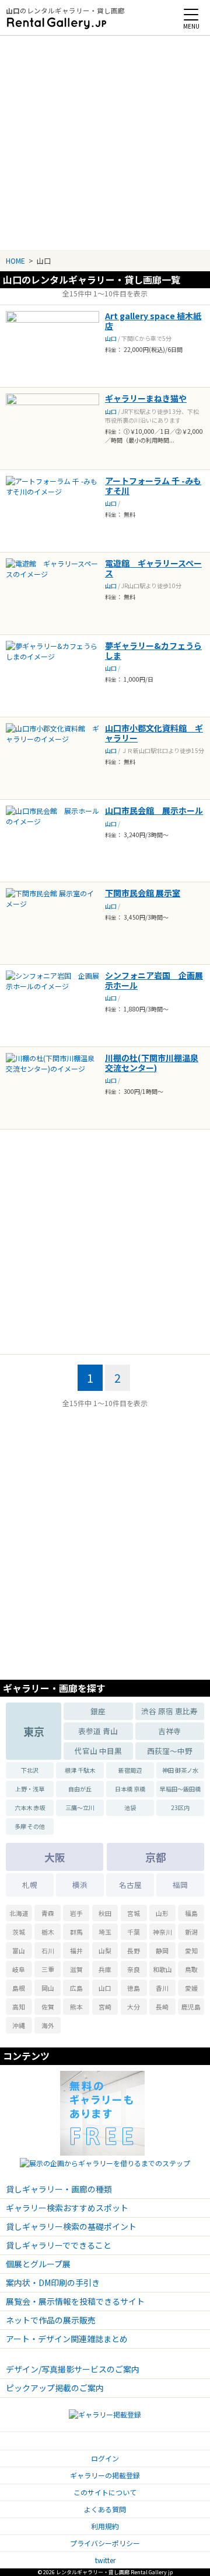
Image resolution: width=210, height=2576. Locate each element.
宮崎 (105, 2007)
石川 (48, 1950)
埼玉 (105, 1932)
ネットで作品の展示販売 (51, 2320)
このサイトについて (105, 2492)
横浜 (80, 1885)
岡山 (48, 1988)
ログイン (105, 2458)
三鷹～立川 (80, 1807)
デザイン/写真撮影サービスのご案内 (73, 2369)
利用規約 (105, 2526)
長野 (134, 1950)
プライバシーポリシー (105, 2543)
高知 (19, 2007)
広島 (76, 1988)
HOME (15, 260)
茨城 (19, 1932)
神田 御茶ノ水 (180, 1770)
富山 (19, 1950)
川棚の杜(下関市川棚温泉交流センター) (152, 1063)
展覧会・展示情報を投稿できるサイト (75, 2301)
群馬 (76, 1932)
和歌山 (162, 1969)
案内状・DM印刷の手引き (53, 2283)
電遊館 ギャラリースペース (153, 568)
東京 (34, 1731)
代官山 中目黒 (98, 1751)
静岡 (162, 1950)
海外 (48, 2025)
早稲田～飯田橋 (180, 1789)
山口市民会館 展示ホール (154, 810)
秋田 (105, 1913)
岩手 (76, 1913)
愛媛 (191, 1988)
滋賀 (76, 1969)
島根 (19, 1988)
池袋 (130, 1807)
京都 (156, 1857)
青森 (48, 1913)
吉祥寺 (169, 1731)
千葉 (134, 1932)
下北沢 (30, 1770)
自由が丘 (80, 1789)
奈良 (134, 1969)
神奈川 (162, 1932)
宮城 (134, 1913)
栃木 (48, 1932)
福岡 (180, 1885)
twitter (105, 2560)
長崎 (162, 2007)
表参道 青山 (98, 1731)
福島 (191, 1913)
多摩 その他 (30, 1826)
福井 (76, 1950)
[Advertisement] (105, 139)
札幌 (30, 1885)
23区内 (180, 1807)
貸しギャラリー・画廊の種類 (59, 2189)
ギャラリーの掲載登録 (105, 2475)
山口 (111, 338)
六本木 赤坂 (30, 1807)
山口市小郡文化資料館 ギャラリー (154, 733)
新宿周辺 (130, 1770)
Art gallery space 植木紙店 (153, 321)
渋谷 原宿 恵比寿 (169, 1711)
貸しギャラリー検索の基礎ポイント (71, 2226)
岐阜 (19, 1969)
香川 (162, 1988)
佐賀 (48, 2007)
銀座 (98, 1711)
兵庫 (105, 1969)
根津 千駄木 (80, 1770)
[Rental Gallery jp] (57, 23)
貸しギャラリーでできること (59, 2245)
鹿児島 (191, 2007)
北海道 (19, 1913)
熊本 (76, 2007)
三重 (48, 1969)
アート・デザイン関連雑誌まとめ (67, 2339)
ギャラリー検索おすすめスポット (67, 2208)
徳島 (134, 1988)
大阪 (55, 1857)
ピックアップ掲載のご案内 (55, 2388)
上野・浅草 (30, 1789)
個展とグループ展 (38, 2264)
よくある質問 (105, 2509)
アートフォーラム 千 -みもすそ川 (153, 486)
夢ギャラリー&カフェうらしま (153, 650)
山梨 (105, 1950)
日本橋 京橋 (130, 1789)
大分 (134, 2007)
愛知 (191, 1950)
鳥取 (191, 1969)
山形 (162, 1913)
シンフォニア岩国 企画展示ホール (154, 980)
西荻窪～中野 (170, 1751)
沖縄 (19, 2025)
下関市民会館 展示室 (143, 893)
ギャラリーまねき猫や (146, 398)
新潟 (191, 1932)
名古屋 (130, 1885)
